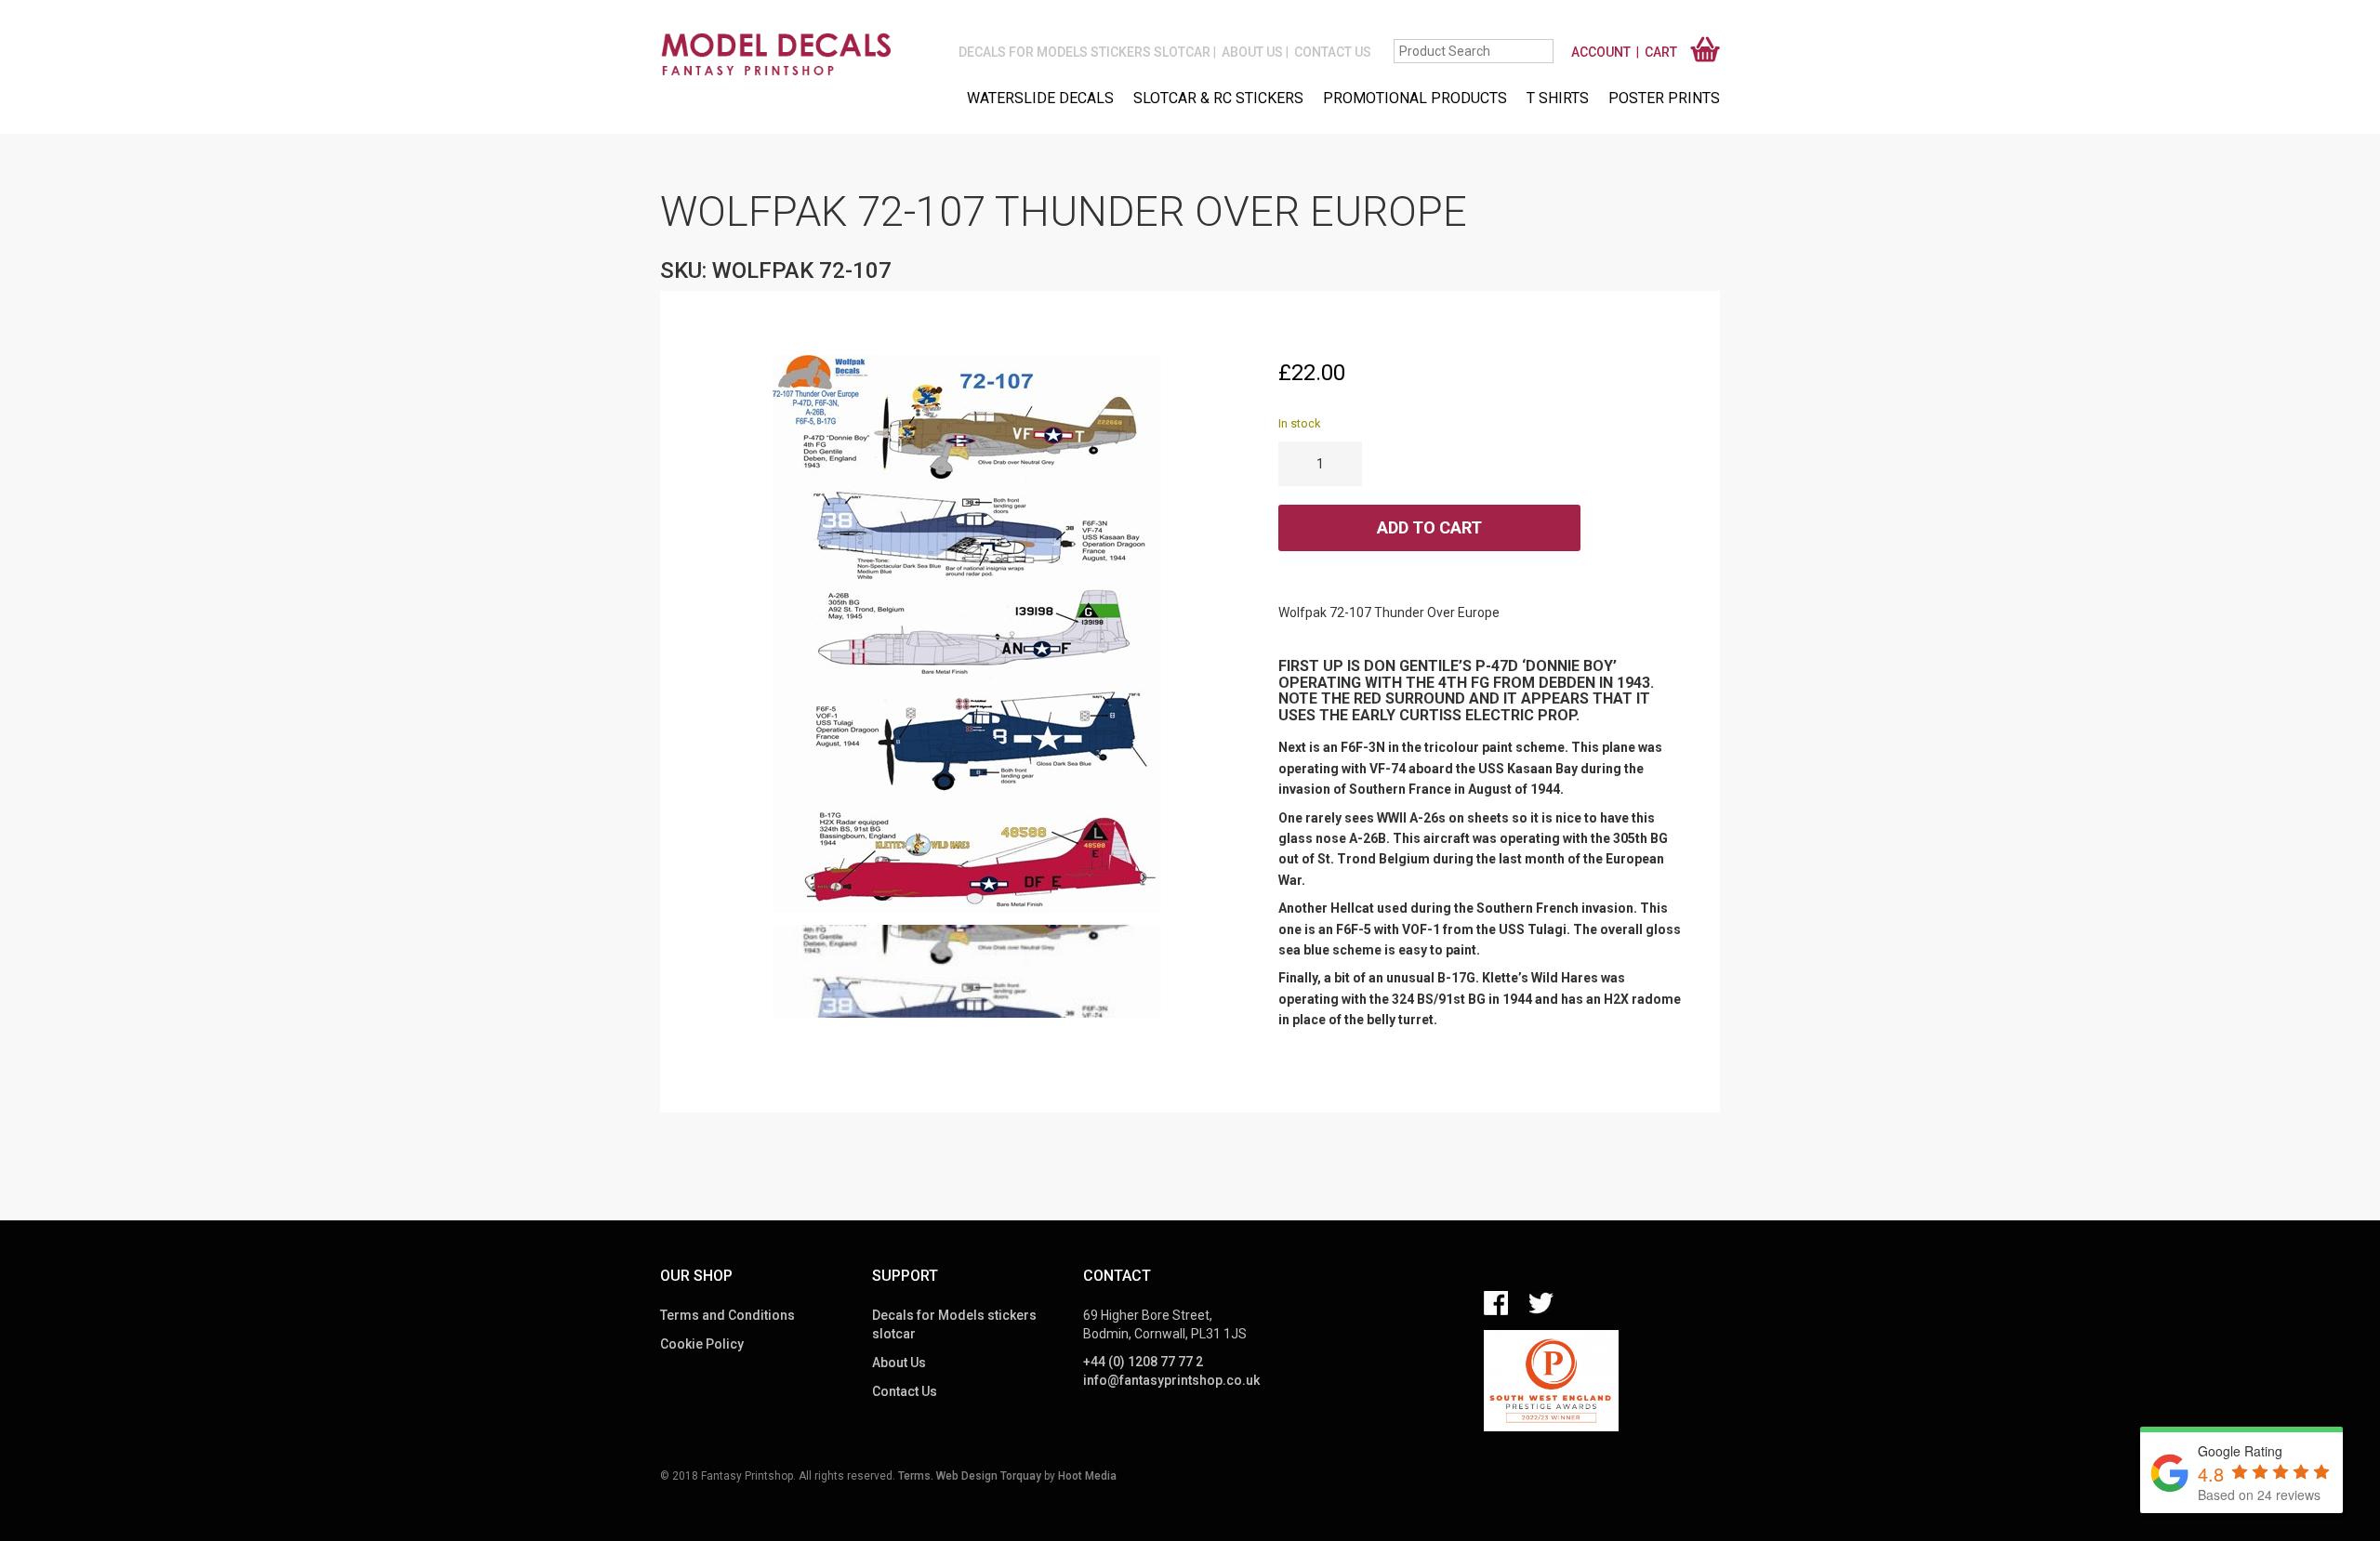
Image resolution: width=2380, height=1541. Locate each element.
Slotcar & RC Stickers (1218, 98)
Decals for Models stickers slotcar (1084, 52)
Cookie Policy (702, 1344)
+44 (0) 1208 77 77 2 (1143, 1362)
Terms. (916, 1476)
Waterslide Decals (1040, 98)
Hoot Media (1087, 1476)
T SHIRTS (1558, 98)
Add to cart (1429, 527)
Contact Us (1333, 52)
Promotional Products (1415, 98)
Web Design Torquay (989, 1476)
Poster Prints (1664, 98)
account (1601, 52)
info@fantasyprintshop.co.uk (1171, 1380)
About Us (1252, 52)
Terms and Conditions (727, 1315)
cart (1661, 52)
